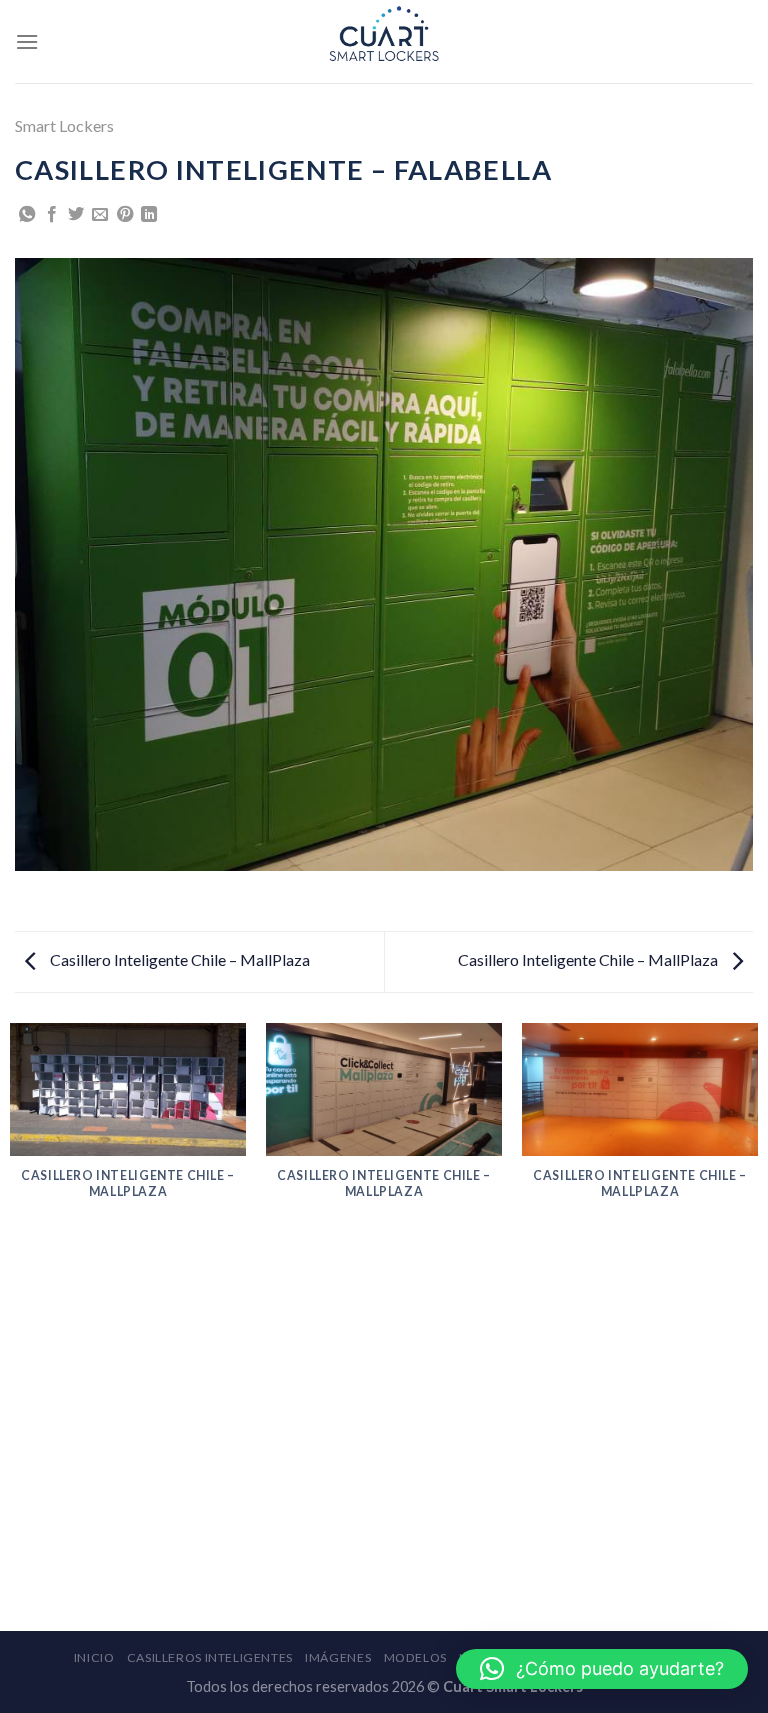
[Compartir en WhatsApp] (27, 215)
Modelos (415, 1657)
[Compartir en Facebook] (52, 215)
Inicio (94, 1657)
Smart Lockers (64, 125)
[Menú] (27, 41)
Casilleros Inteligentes (210, 1657)
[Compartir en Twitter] (76, 215)
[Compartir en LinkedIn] (149, 215)
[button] (602, 1669)
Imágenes (338, 1657)
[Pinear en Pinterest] (125, 215)
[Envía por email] (100, 215)
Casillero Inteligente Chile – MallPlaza (178, 959)
